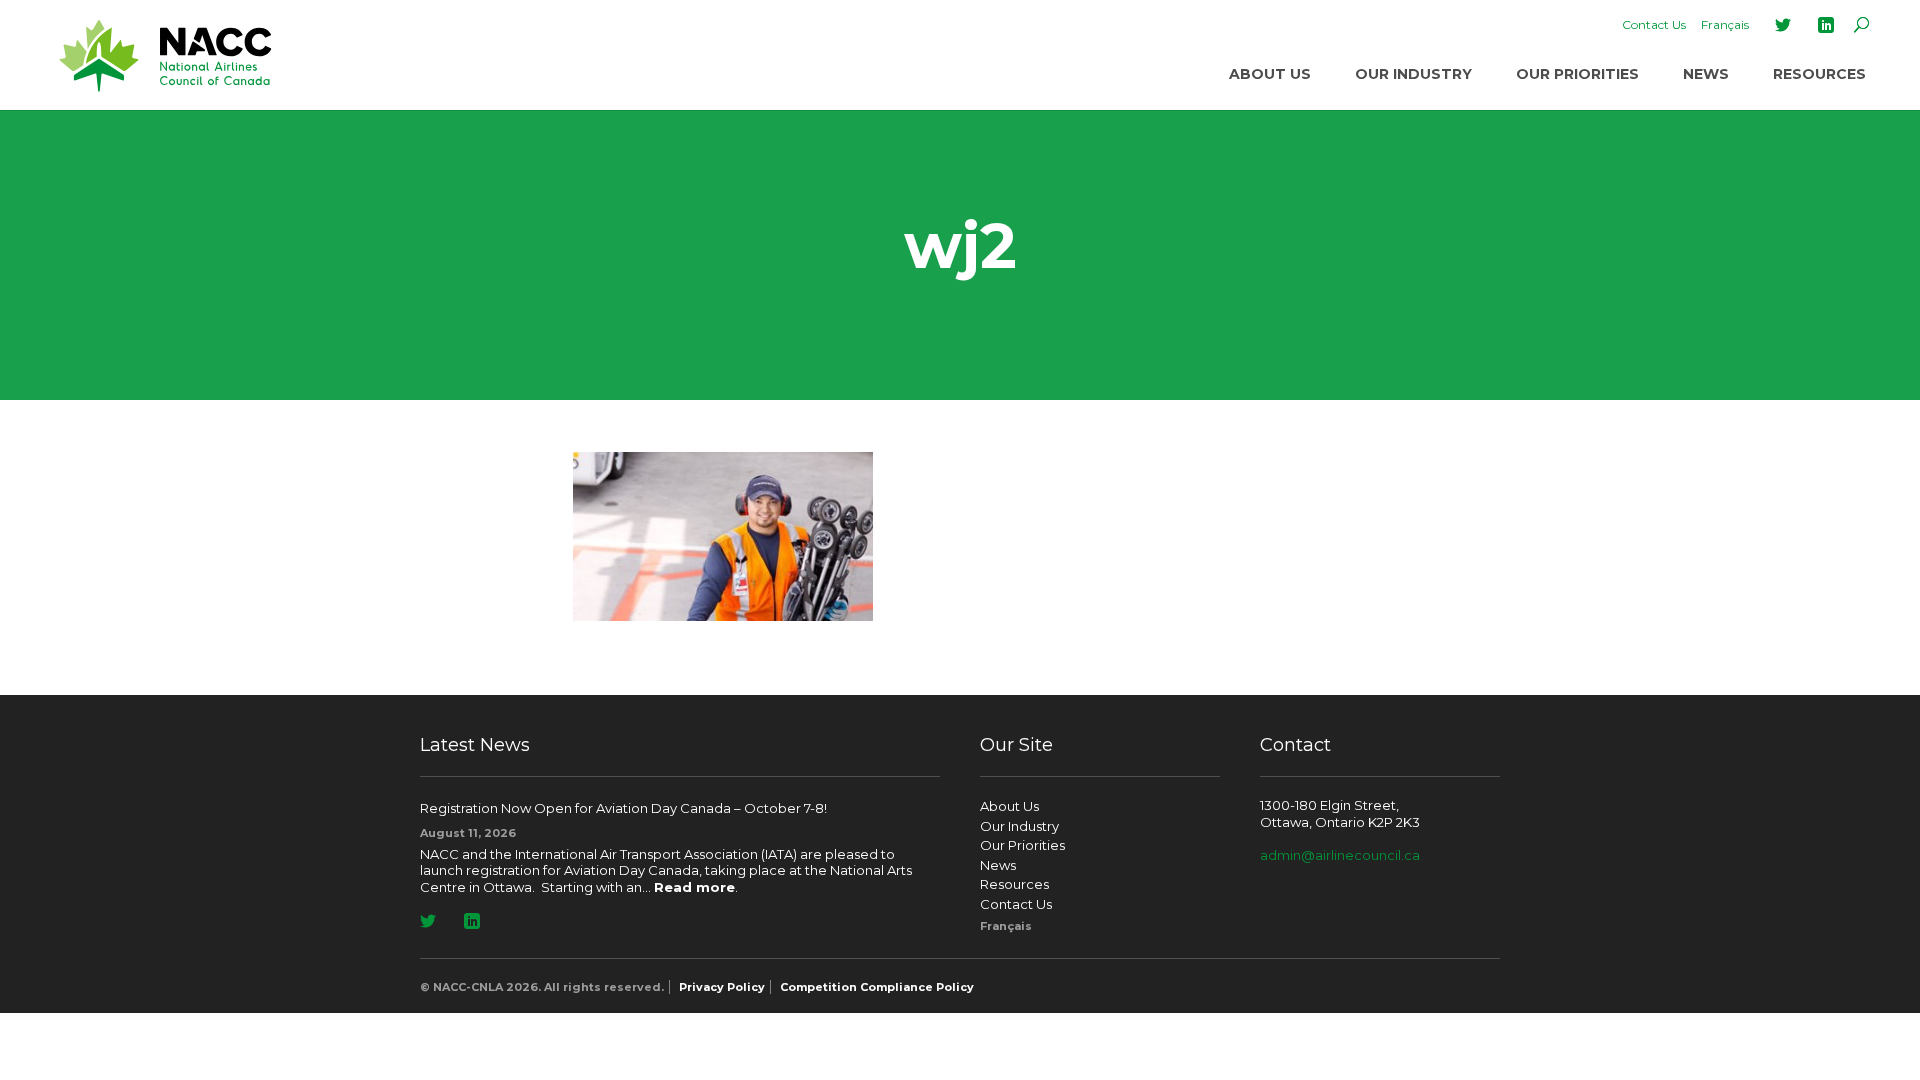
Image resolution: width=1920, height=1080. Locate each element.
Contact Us (1654, 24)
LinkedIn (1826, 25)
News (1706, 74)
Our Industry (1413, 74)
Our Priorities (1577, 74)
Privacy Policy (722, 987)
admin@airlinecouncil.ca (1340, 855)
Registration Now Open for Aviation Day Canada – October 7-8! (623, 808)
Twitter (1783, 25)
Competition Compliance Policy (877, 987)
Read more (694, 887)
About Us (1270, 74)
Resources (1819, 74)
